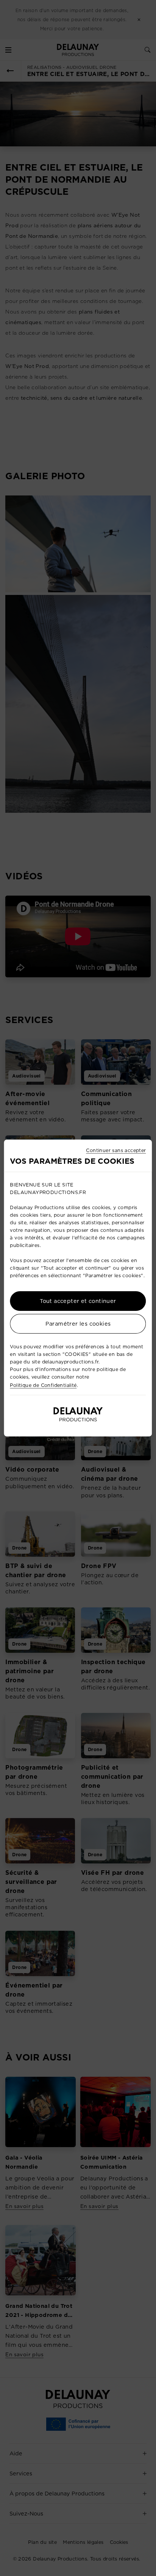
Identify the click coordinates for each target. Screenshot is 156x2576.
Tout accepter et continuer (78, 1301)
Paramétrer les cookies (78, 1324)
